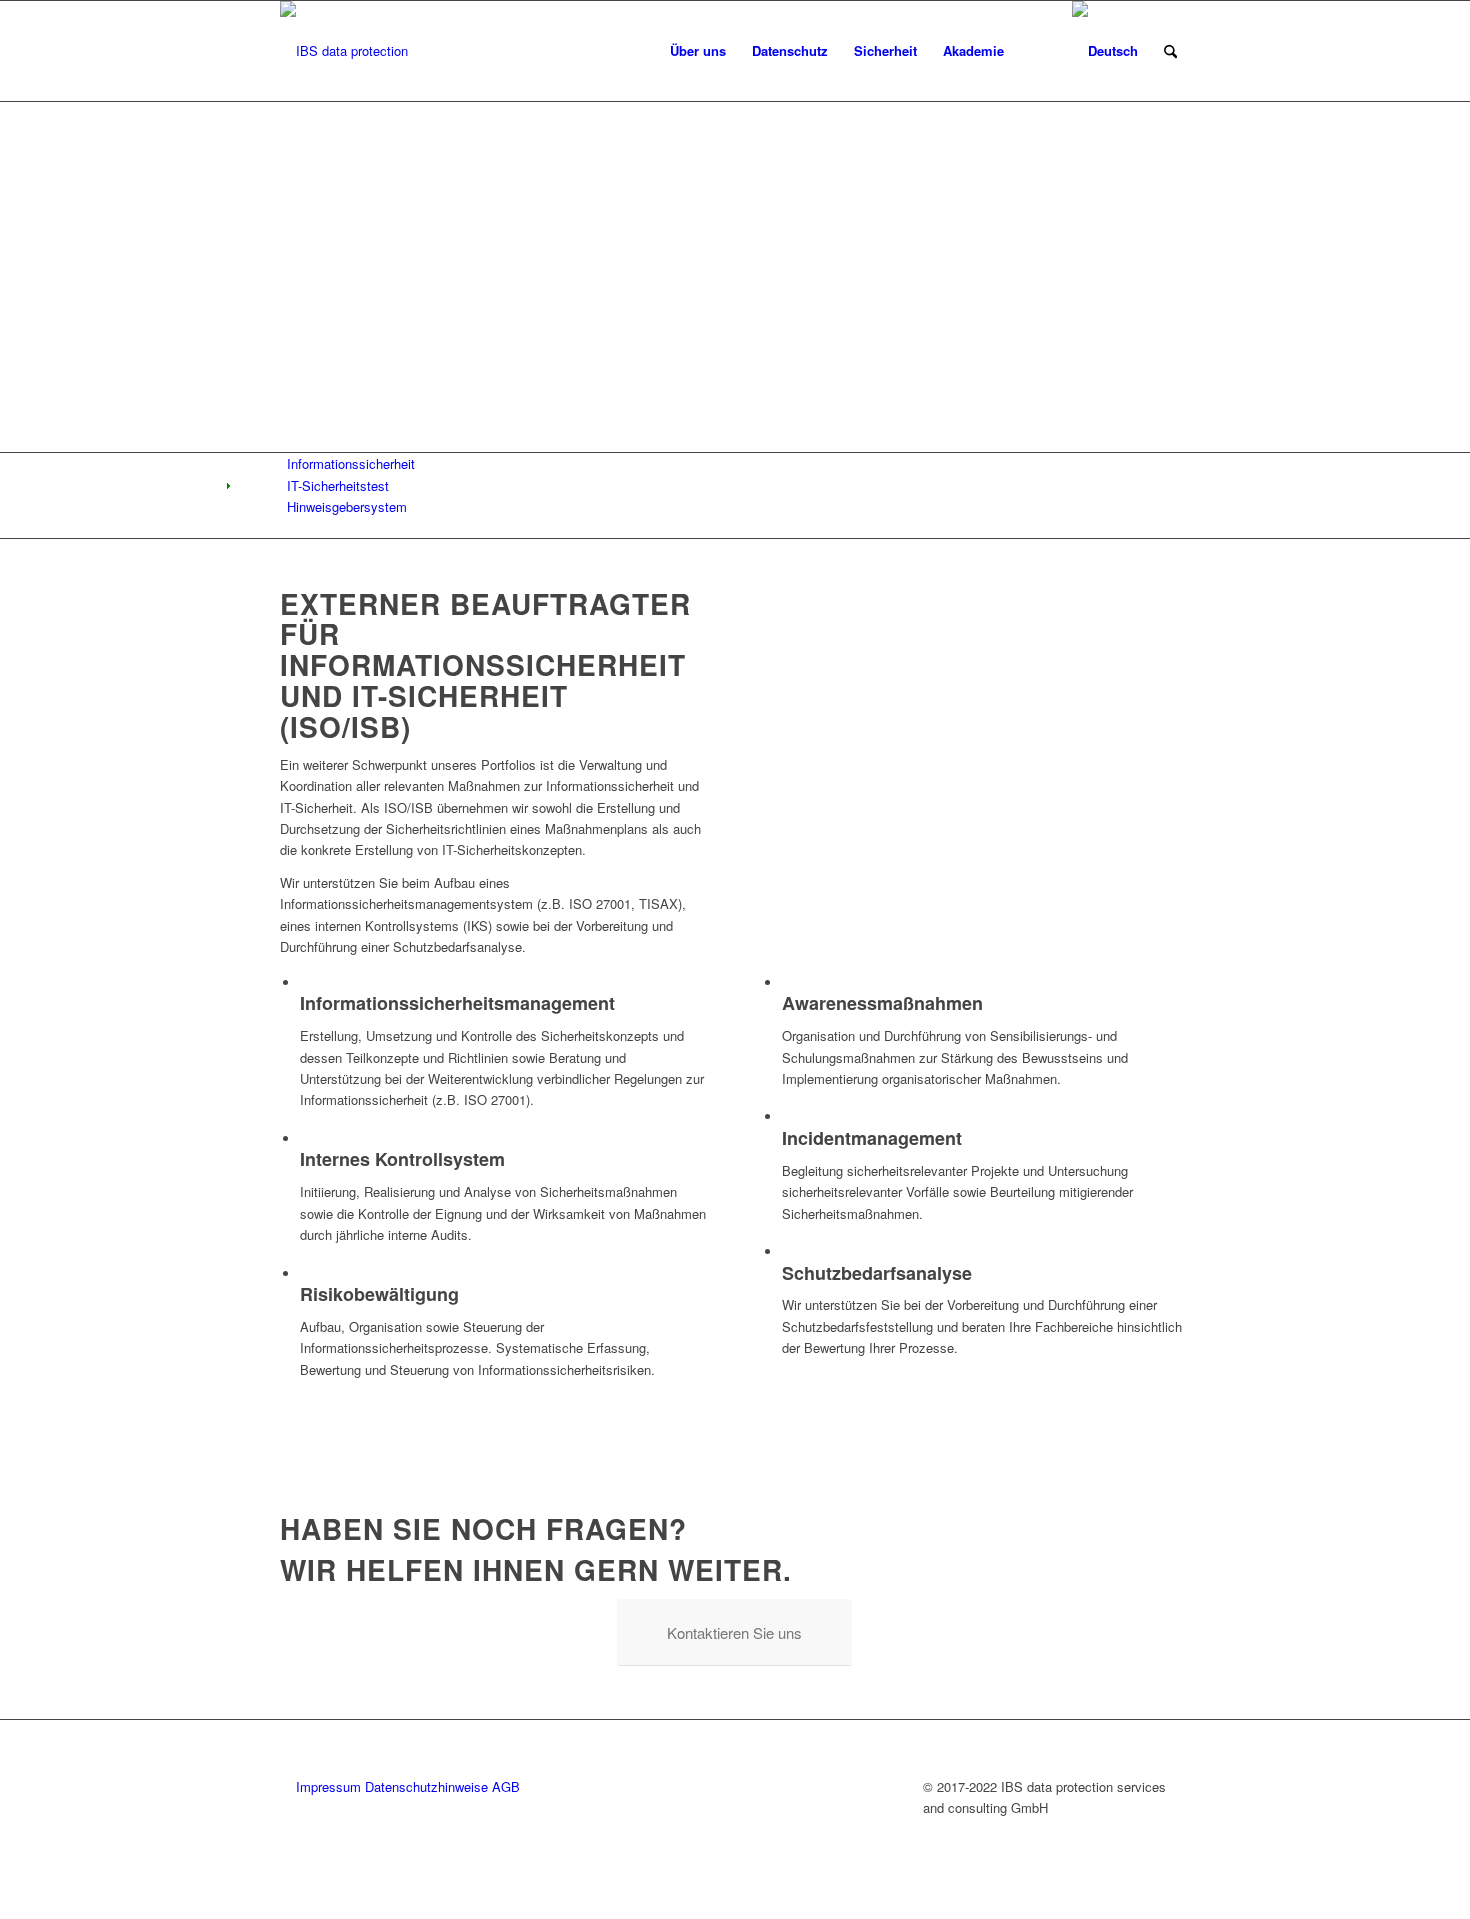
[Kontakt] (1038, 51)
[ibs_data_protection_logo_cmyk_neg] (344, 51)
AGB (506, 1786)
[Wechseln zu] (1105, 51)
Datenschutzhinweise (426, 1786)
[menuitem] (636, 51)
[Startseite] (636, 51)
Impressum (328, 1786)
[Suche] (1170, 51)
